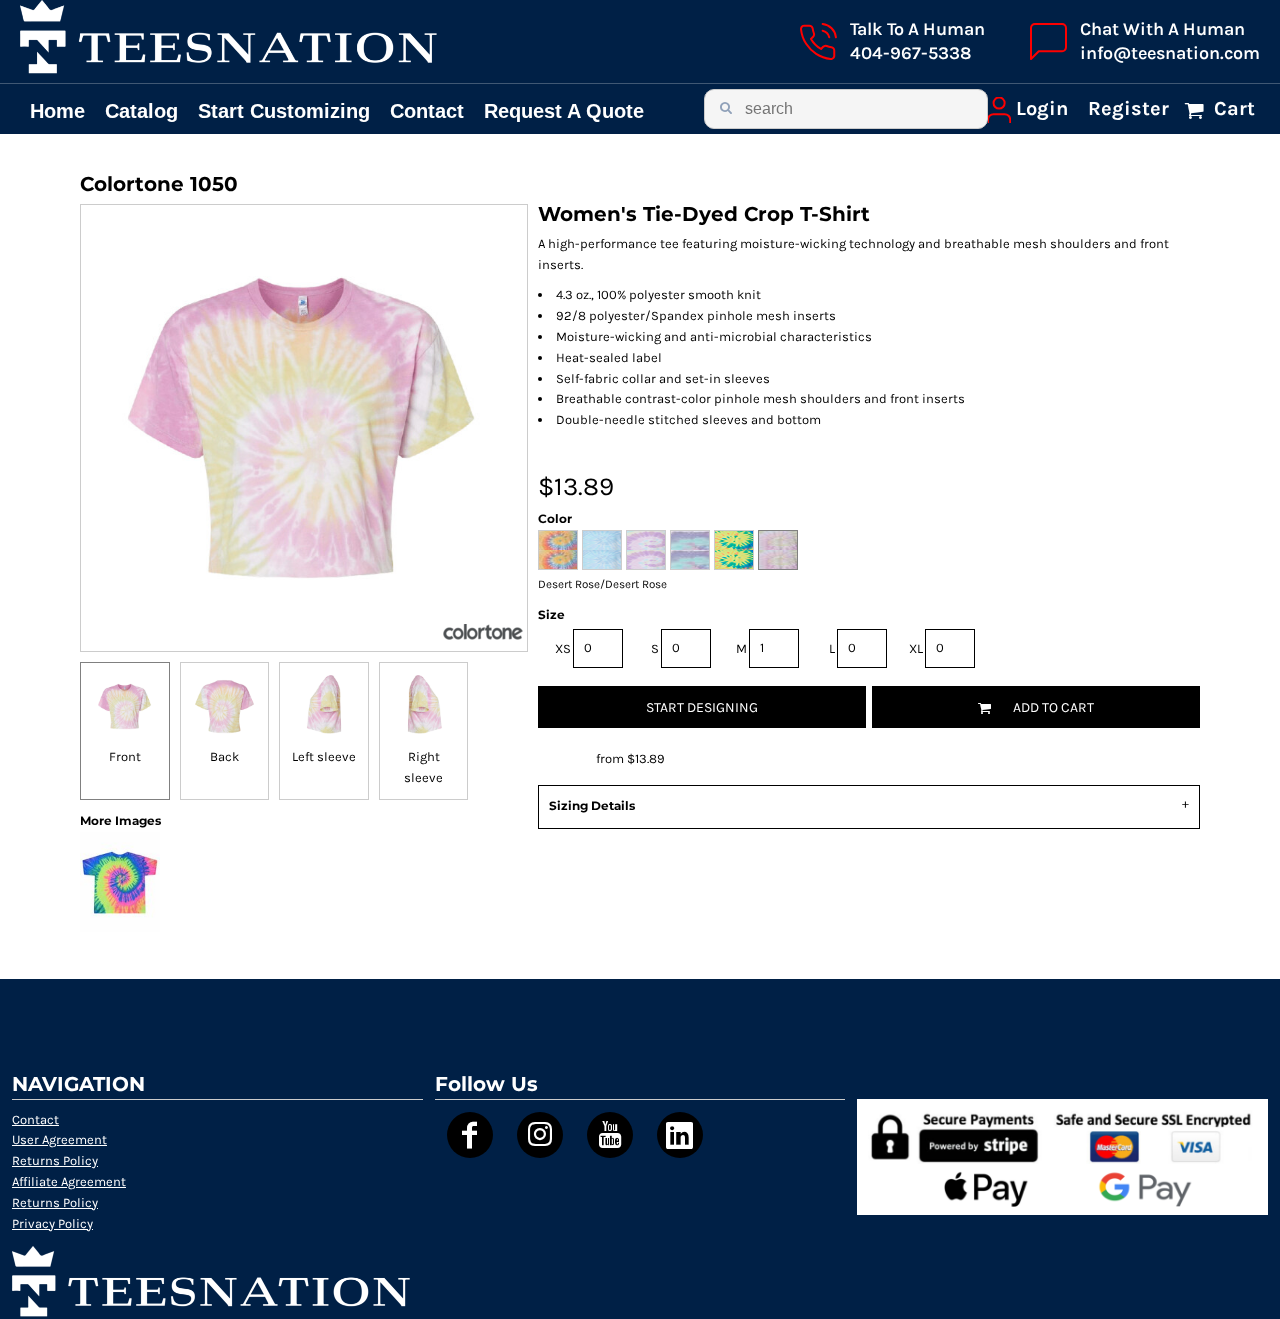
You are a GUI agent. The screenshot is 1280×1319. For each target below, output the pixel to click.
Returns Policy (55, 1160)
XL (916, 648)
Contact (35, 1119)
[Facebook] (470, 1135)
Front (125, 756)
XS (563, 648)
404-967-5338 (910, 53)
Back (224, 756)
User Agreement (59, 1139)
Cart (1232, 108)
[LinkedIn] (680, 1135)
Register (1128, 108)
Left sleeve (324, 756)
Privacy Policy (52, 1223)
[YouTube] (610, 1135)
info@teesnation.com (1170, 53)
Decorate (565, 758)
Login (1042, 108)
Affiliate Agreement (69, 1181)
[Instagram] (540, 1135)
